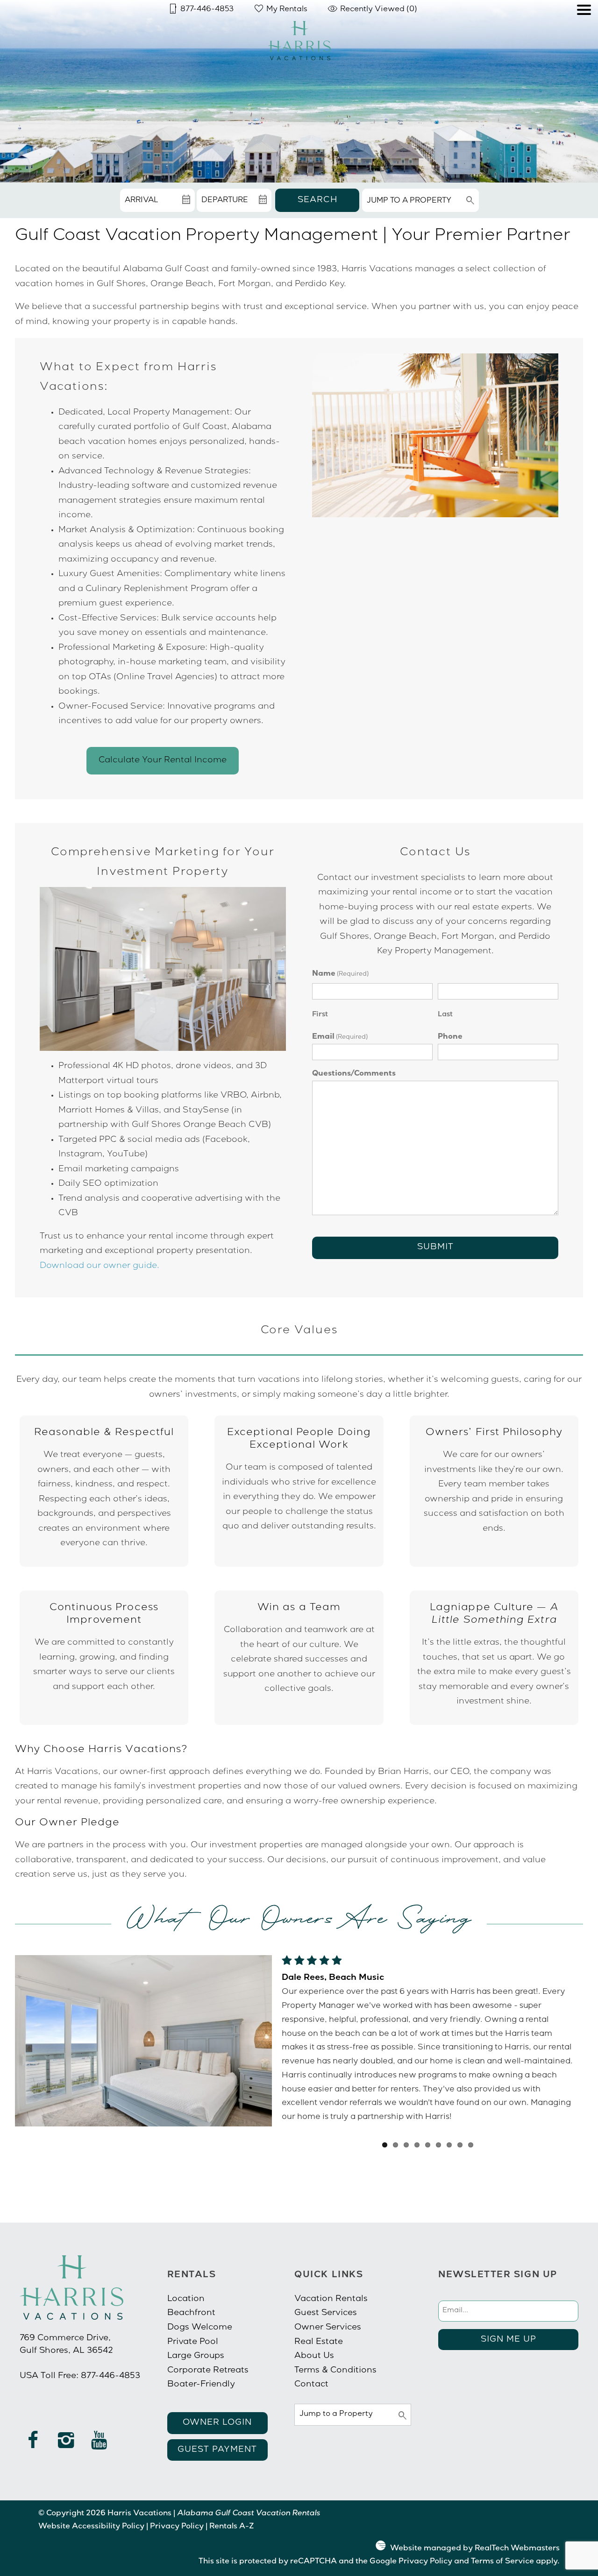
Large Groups (196, 2356)
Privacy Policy (177, 2527)
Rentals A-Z (231, 2527)
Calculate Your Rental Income (163, 760)
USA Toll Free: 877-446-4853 (80, 2376)
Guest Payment (217, 2450)
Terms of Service (502, 2562)
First (320, 1015)
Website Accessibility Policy (91, 2527)
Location (186, 2299)
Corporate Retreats (208, 2371)
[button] (584, 36)
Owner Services (328, 2328)
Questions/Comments (354, 1074)
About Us (314, 2356)
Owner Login (217, 2423)
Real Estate (319, 2342)
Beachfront (191, 2313)
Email (340, 1037)
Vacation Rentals (331, 2299)
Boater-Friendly (201, 2385)
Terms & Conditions (335, 2371)
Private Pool (193, 2342)
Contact (311, 2385)
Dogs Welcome (200, 2328)
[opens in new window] (33, 2445)
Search (317, 200)
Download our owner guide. (100, 1266)
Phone (450, 1037)
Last (445, 1015)
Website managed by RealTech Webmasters (475, 2549)
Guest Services (326, 2313)
